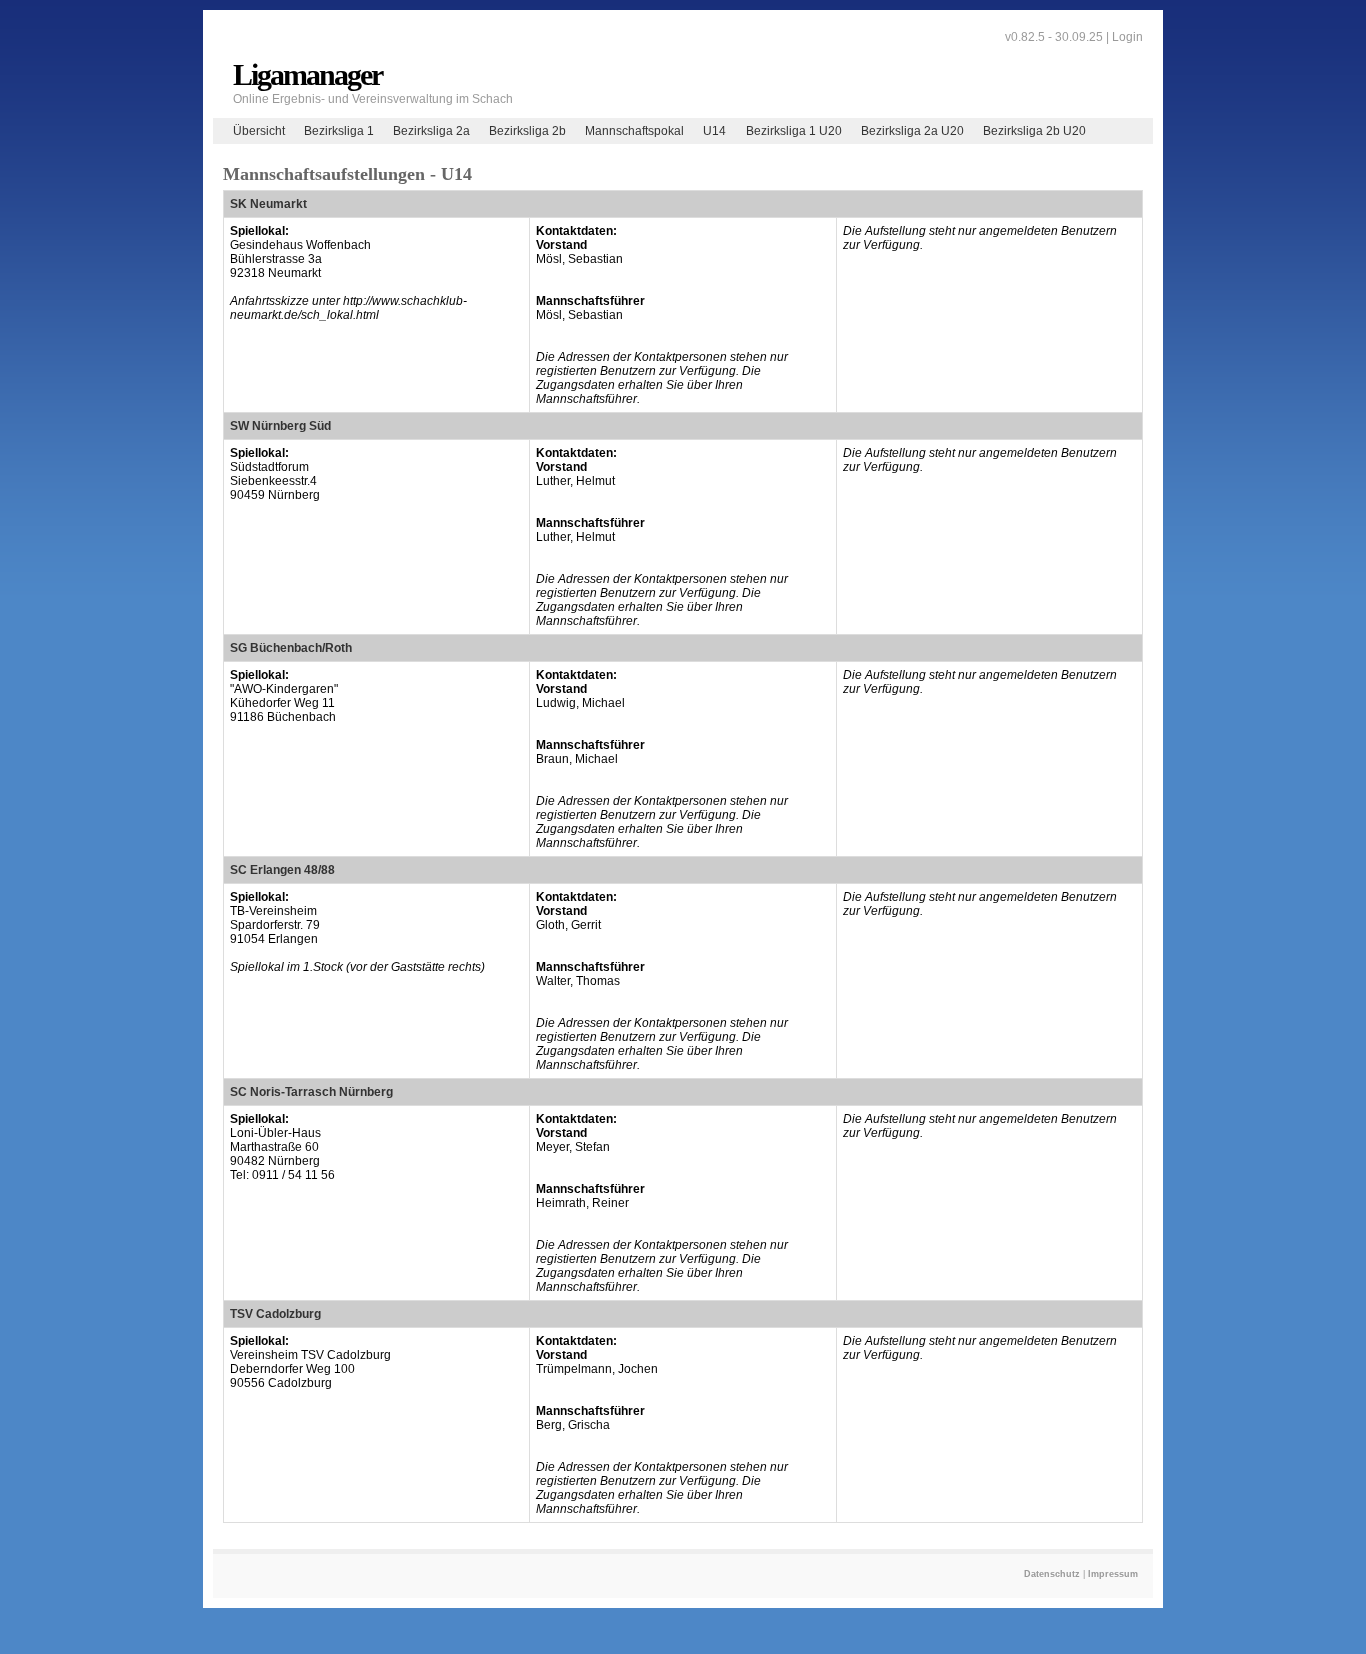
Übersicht (259, 131)
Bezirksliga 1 (339, 131)
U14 (714, 131)
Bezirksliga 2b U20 (1034, 131)
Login (1127, 37)
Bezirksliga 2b (527, 131)
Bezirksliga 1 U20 (794, 131)
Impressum (1113, 1574)
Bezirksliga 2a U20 (912, 131)
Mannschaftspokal (634, 131)
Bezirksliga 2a (431, 131)
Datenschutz (1052, 1574)
